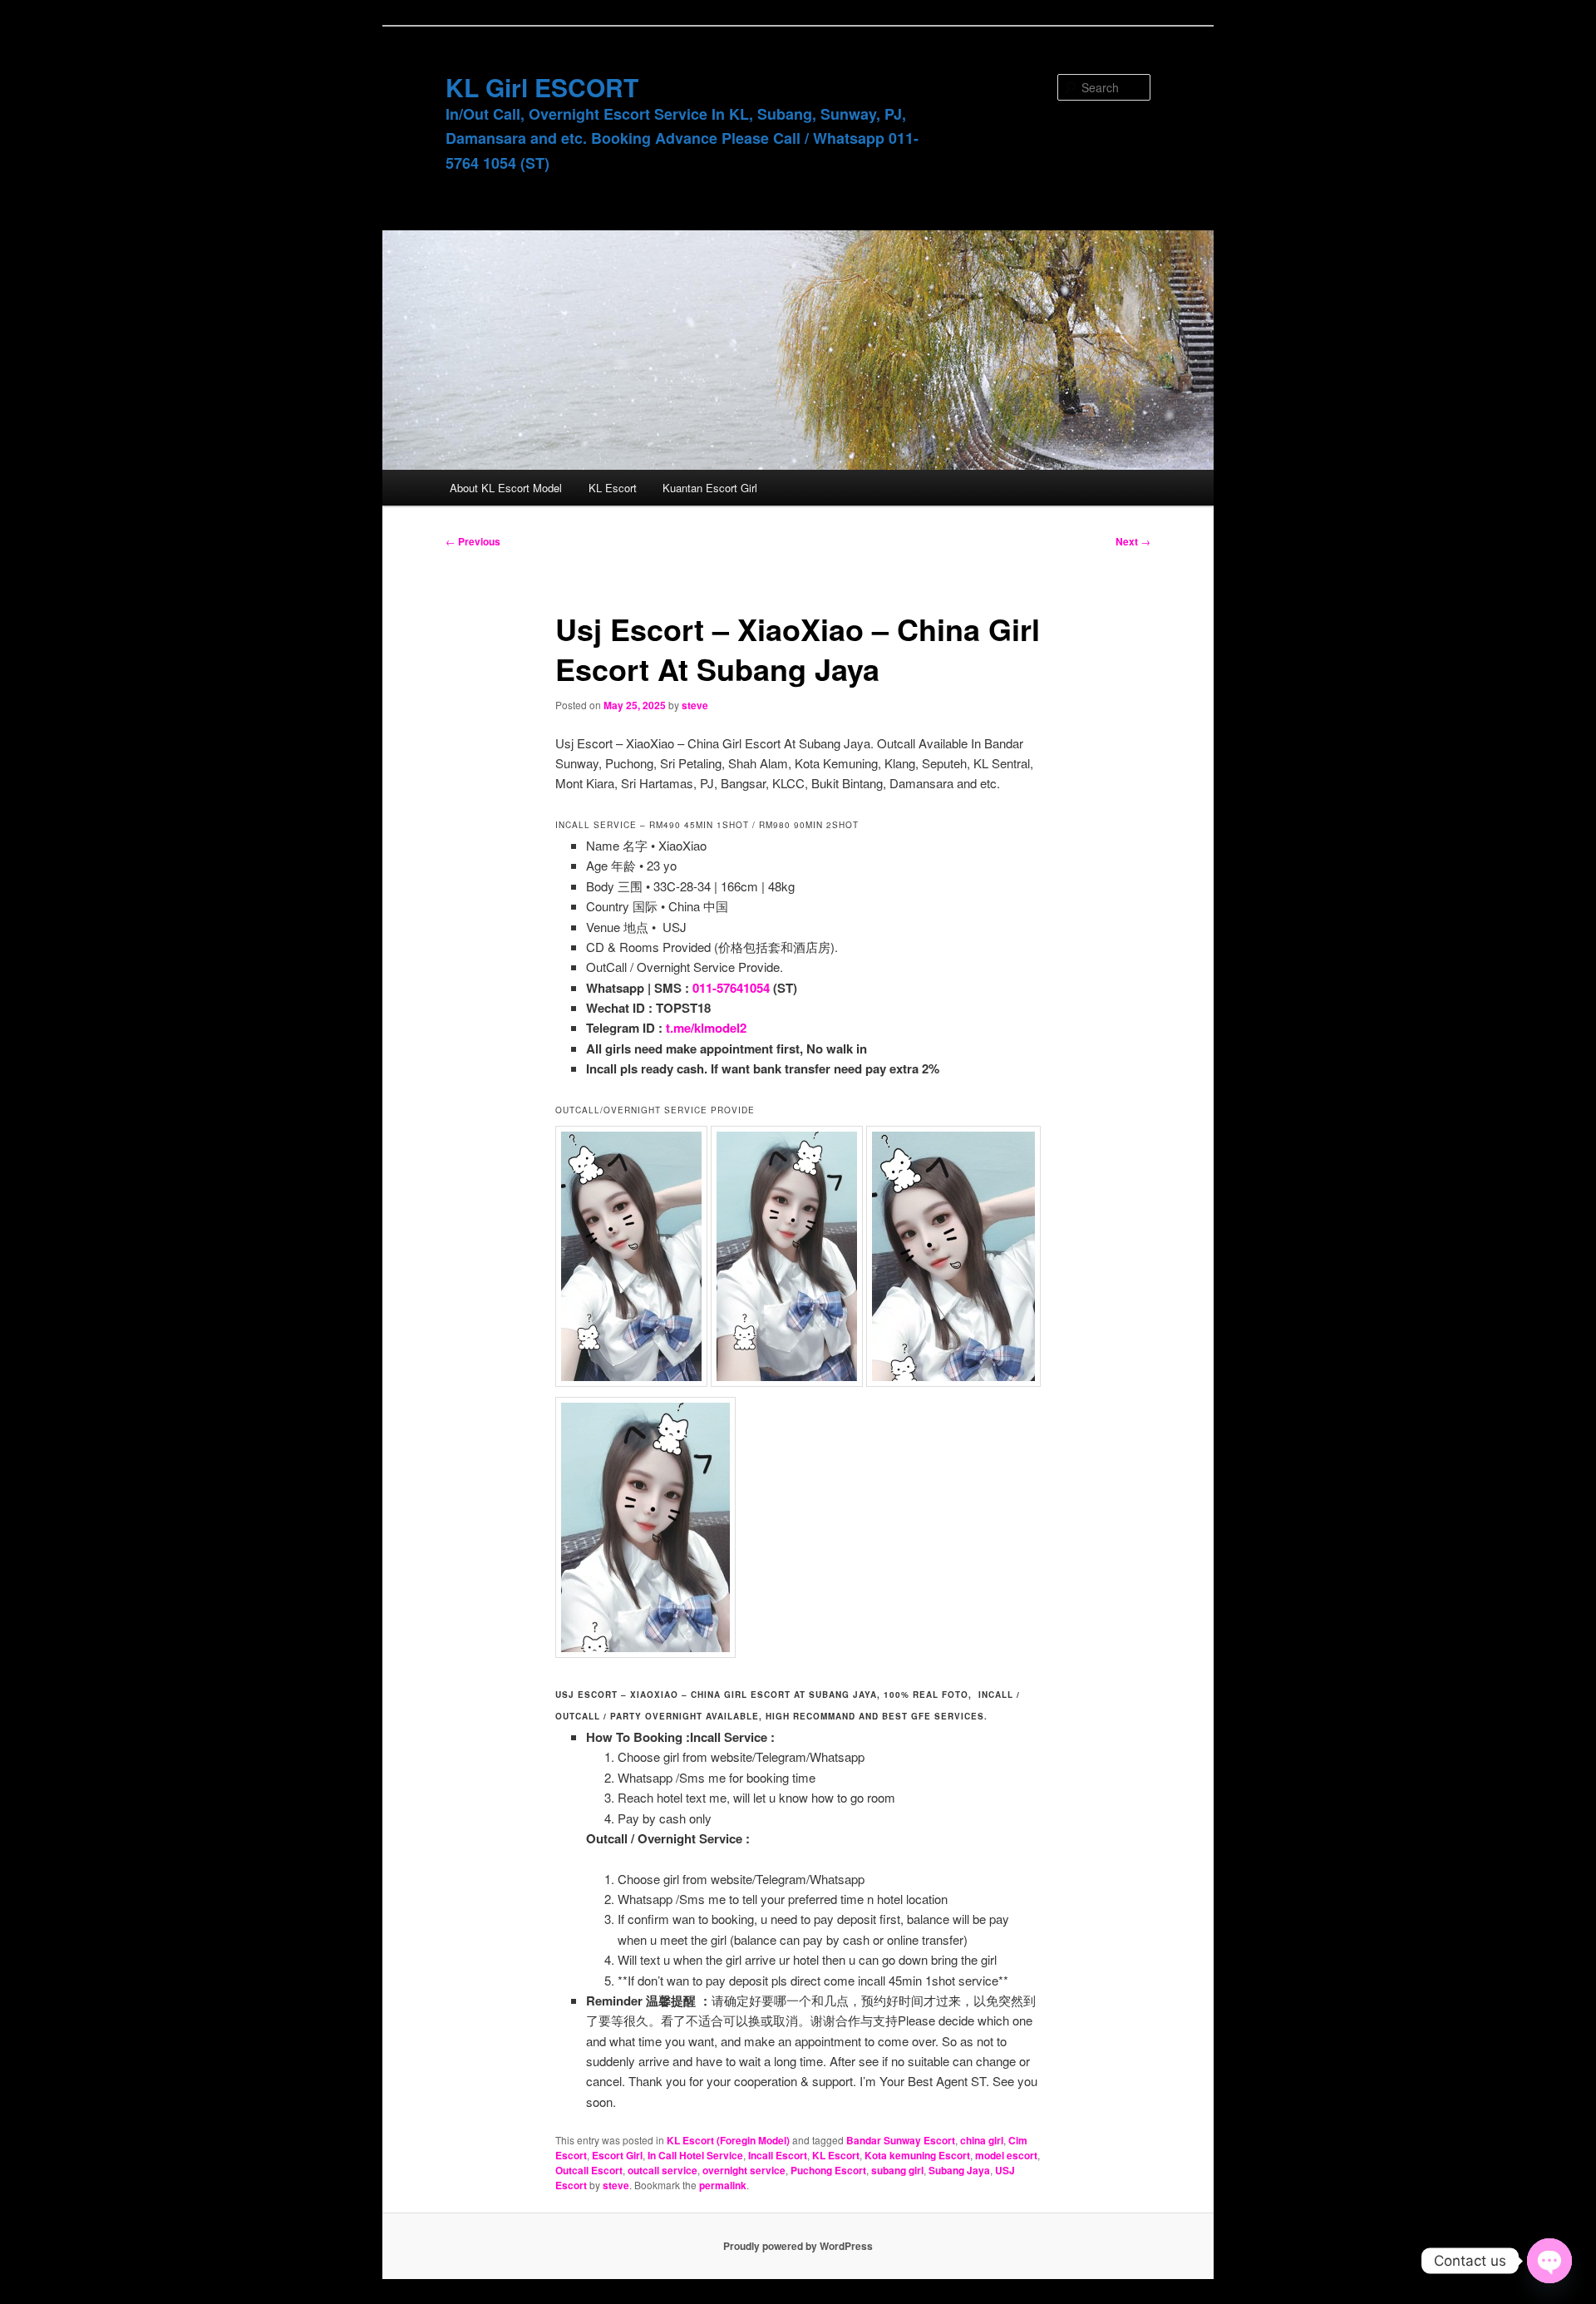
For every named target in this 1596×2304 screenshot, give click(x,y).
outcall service (663, 2170)
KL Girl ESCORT (542, 87)
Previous (473, 541)
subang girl (897, 2170)
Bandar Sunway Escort (901, 2140)
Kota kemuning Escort (917, 2155)
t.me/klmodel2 (706, 1028)
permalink (723, 2185)
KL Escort (613, 488)
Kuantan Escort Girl (710, 488)
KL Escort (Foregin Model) (728, 2140)
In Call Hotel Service (695, 2155)
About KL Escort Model (506, 488)
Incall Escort (778, 2155)
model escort (1006, 2155)
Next (1133, 541)
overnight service (744, 2170)
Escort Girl (617, 2155)
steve (695, 705)
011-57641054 (731, 988)
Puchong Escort (828, 2170)
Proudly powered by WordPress (798, 2246)
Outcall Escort (589, 2170)
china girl (982, 2140)
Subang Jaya (959, 2170)
